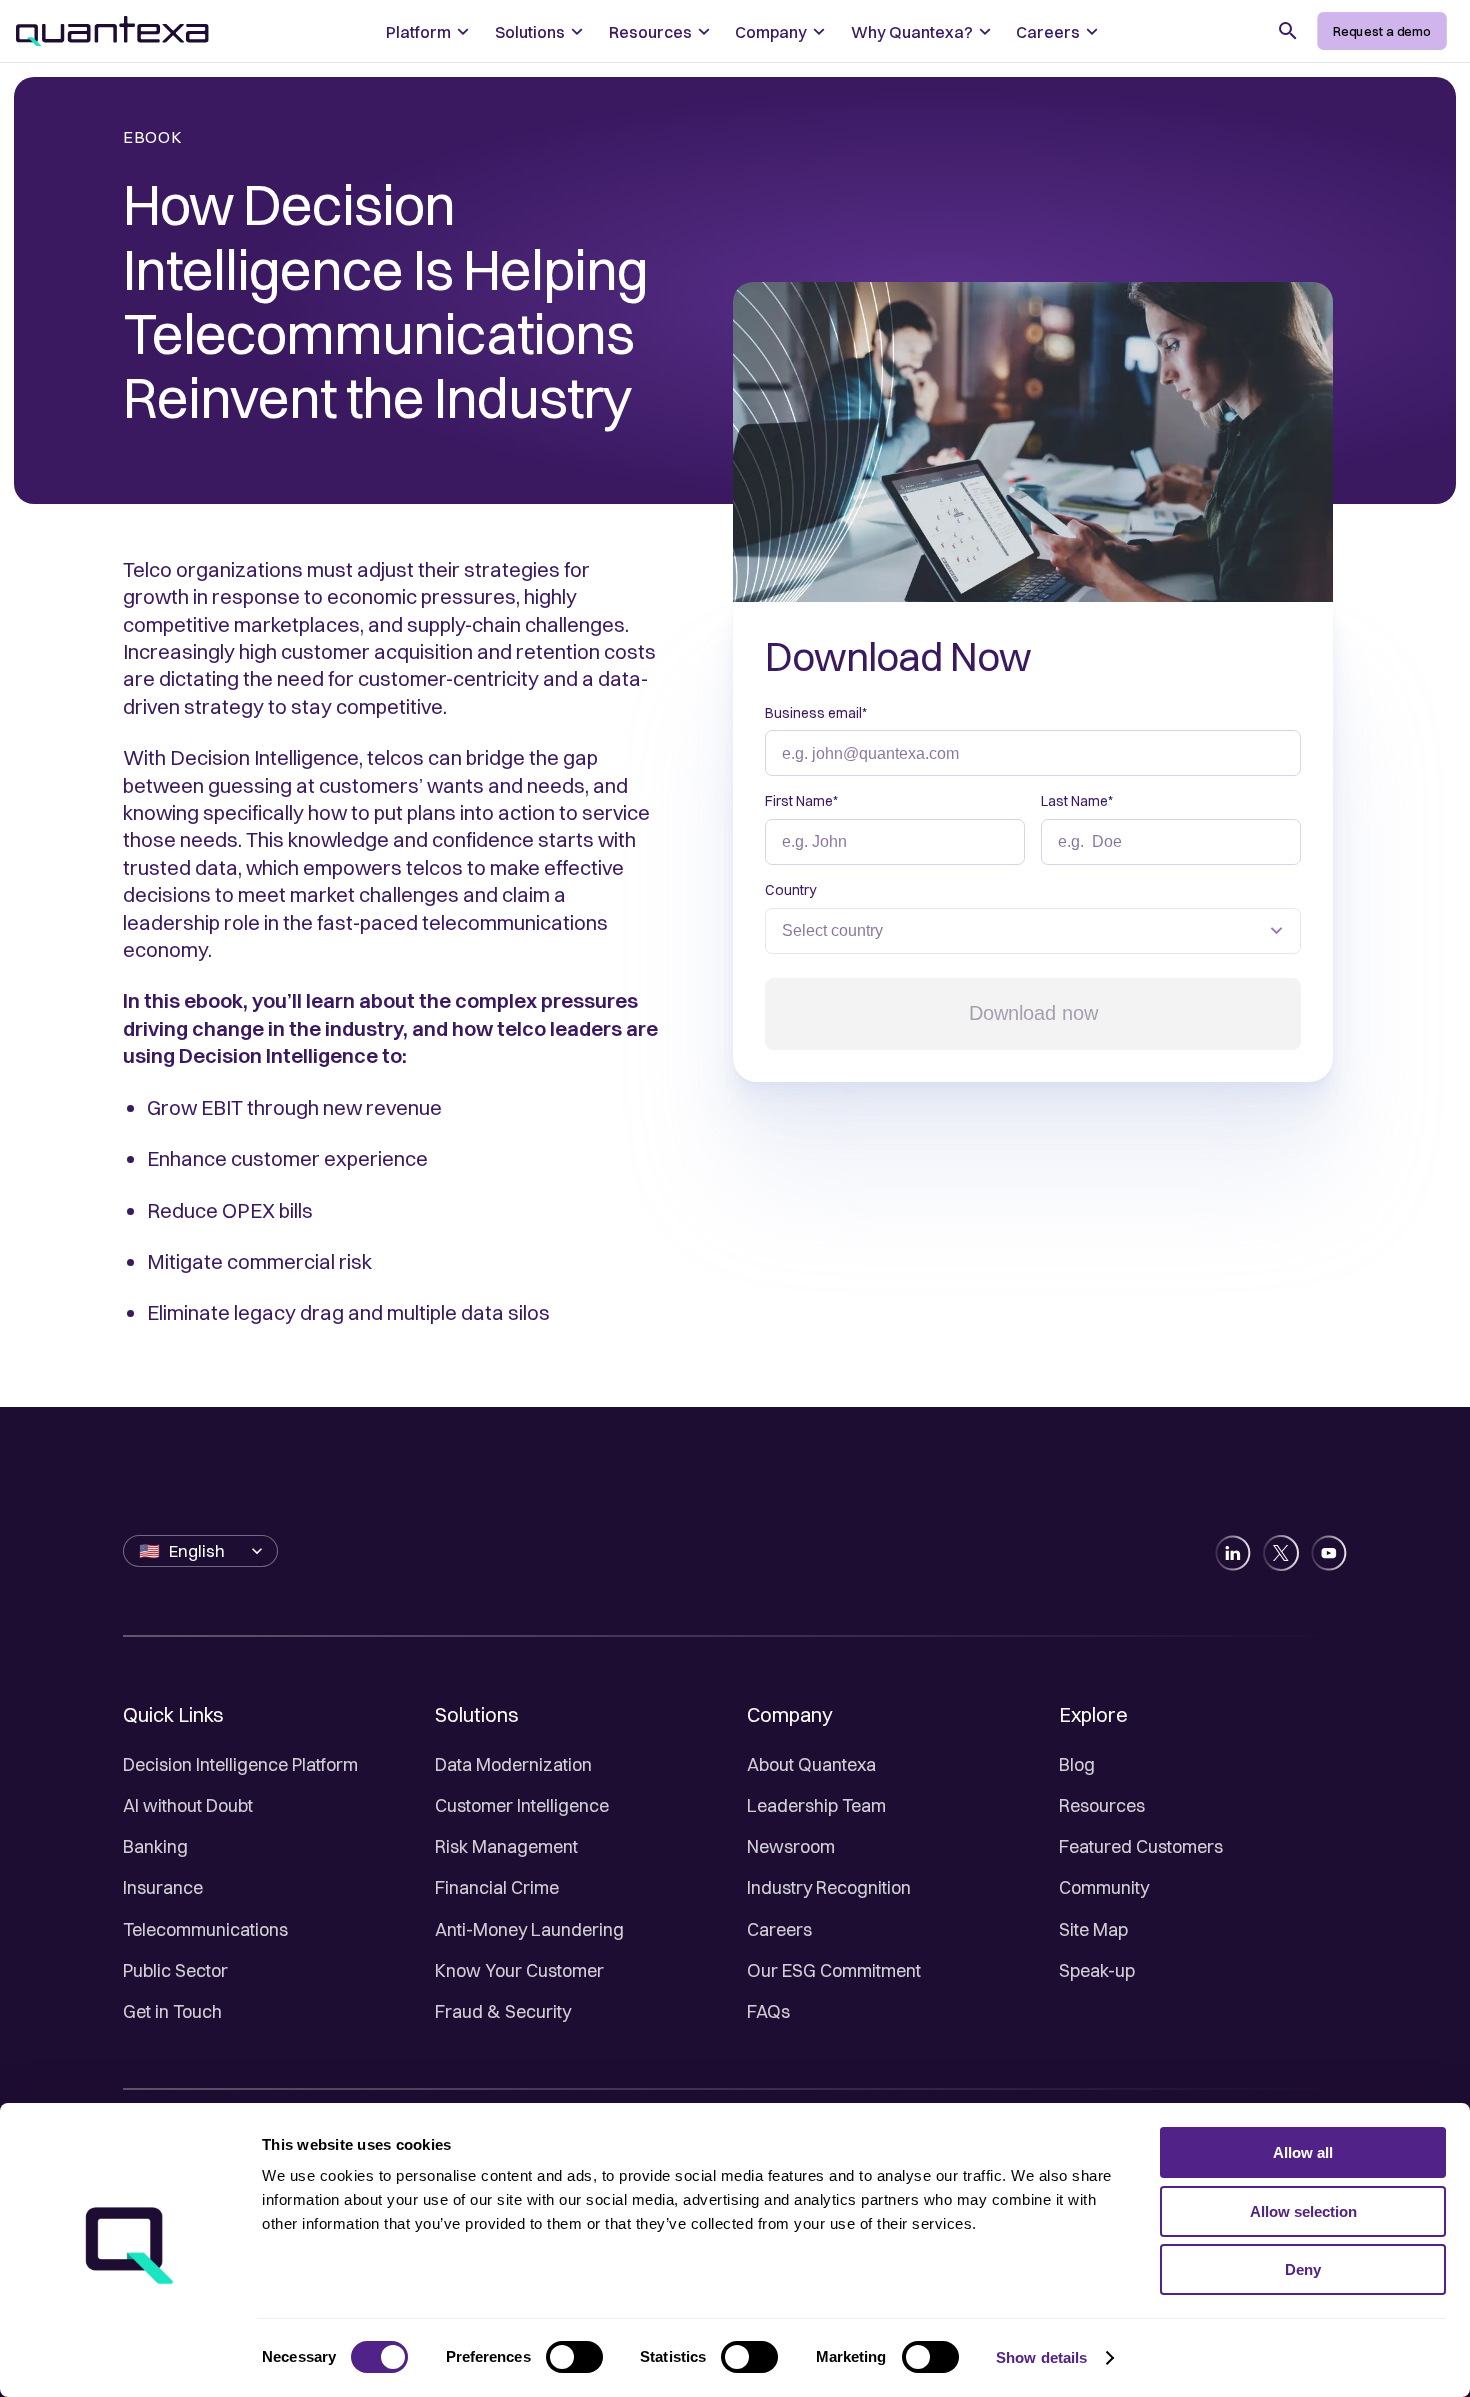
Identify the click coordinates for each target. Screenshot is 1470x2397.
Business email (816, 713)
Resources (1102, 1805)
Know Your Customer (519, 1970)
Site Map (1093, 1929)
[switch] (574, 2357)
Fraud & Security (503, 2011)
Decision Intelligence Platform (240, 1764)
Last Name (1077, 801)
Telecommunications (205, 1929)
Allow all (1303, 2152)
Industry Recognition (829, 1887)
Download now (1033, 1013)
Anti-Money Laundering (529, 1929)
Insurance (163, 1887)
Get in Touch (172, 2011)
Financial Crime (497, 1887)
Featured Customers (1141, 1846)
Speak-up (1097, 1970)
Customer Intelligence (522, 1805)
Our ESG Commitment (834, 1970)
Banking (155, 1846)
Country (790, 890)
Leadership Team (816, 1805)
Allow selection (1303, 2211)
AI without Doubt (188, 1805)
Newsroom (791, 1846)
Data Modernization (513, 1764)
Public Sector (175, 1970)
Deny (1303, 2269)
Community (1104, 1887)
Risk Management (506, 1846)
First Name (801, 801)
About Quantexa (811, 1764)
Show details (1041, 2357)
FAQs (768, 2011)
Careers (779, 1929)
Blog (1077, 1764)
